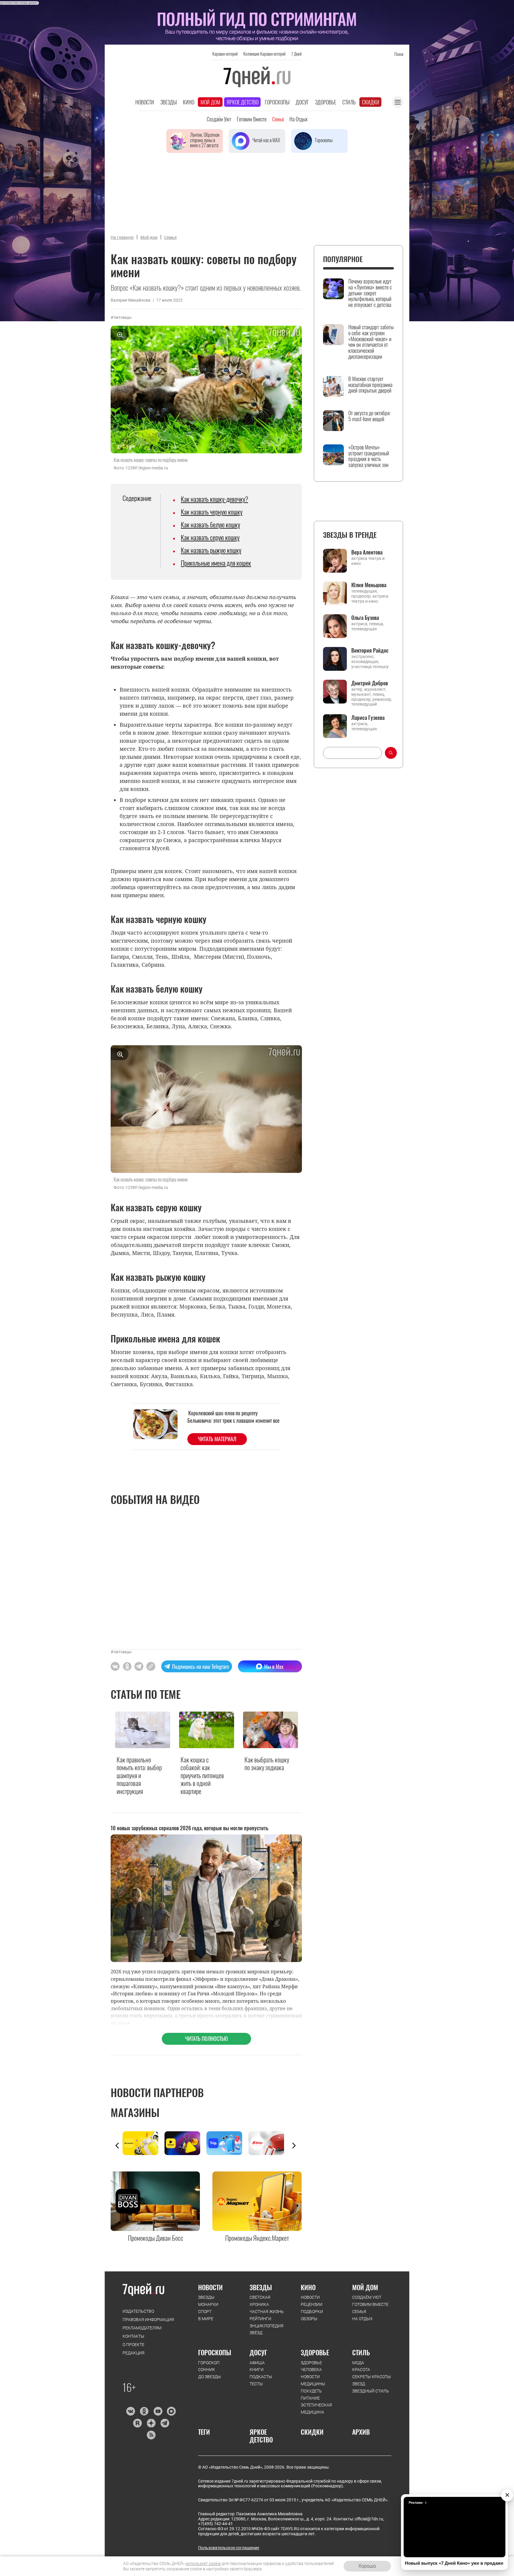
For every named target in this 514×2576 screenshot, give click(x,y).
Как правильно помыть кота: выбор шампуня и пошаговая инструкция (139, 1775)
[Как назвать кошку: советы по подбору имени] (151, 1666)
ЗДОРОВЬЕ (315, 2352)
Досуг (302, 102)
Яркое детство (243, 102)
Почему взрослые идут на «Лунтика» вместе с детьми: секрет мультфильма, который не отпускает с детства (370, 293)
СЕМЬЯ (359, 2312)
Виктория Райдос (370, 650)
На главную (122, 237)
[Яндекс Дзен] (151, 2423)
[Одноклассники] (144, 2411)
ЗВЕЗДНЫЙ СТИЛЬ (371, 2391)
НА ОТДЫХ (362, 2319)
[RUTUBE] (137, 2423)
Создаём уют (219, 119)
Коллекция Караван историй (264, 54)
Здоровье (326, 102)
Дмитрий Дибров (370, 683)
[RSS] (151, 2435)
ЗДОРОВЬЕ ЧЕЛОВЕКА (311, 2366)
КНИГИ (257, 2370)
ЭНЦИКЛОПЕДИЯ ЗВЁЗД (267, 2329)
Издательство (138, 2311)
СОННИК (207, 2370)
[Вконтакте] (130, 2411)
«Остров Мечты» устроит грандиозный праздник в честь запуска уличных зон (369, 456)
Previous (117, 2146)
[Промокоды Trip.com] (227, 2143)
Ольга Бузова (365, 618)
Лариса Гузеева (368, 717)
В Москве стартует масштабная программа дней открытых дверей (370, 385)
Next (294, 2146)
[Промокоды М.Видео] (269, 2143)
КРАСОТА (361, 2370)
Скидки (371, 102)
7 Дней (296, 54)
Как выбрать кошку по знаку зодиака (267, 1763)
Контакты (133, 2336)
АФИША (257, 2363)
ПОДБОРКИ (312, 2312)
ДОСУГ (258, 2352)
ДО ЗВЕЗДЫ (210, 2377)
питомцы (123, 317)
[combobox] (352, 753)
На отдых (298, 119)
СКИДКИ (312, 2432)
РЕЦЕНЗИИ (312, 2304)
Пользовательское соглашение (229, 2548)
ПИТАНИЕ (310, 2398)
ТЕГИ (204, 2432)
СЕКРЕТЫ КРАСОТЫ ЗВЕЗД (372, 2380)
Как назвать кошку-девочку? (214, 499)
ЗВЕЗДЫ (206, 2297)
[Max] (171, 2411)
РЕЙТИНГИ (260, 2319)
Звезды (169, 102)
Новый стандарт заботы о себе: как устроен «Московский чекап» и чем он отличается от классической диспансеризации (371, 342)
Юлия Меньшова (369, 585)
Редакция (134, 2353)
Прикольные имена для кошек (216, 563)
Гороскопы (277, 102)
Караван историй (225, 54)
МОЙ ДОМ (365, 2287)
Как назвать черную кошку (212, 512)
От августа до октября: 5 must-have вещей (369, 416)
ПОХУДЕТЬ (311, 2391)
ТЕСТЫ (256, 2384)
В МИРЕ (206, 2319)
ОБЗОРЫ (309, 2319)
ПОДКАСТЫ (261, 2377)
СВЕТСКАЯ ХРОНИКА (260, 2301)
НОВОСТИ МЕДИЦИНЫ (313, 2380)
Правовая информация (148, 2320)
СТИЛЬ (361, 2352)
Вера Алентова (367, 552)
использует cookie (203, 2564)
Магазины (135, 2112)
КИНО (308, 2287)
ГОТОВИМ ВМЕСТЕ (370, 2304)
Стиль (349, 102)
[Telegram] (165, 2423)
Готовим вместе (252, 119)
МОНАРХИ (208, 2304)
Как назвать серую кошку (210, 537)
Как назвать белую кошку (210, 524)
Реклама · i (417, 2503)
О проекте (133, 2345)
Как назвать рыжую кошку (211, 550)
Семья (278, 119)
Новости (145, 102)
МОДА (358, 2363)
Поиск (399, 54)
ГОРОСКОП (209, 2363)
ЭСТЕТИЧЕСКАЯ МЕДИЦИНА (316, 2409)
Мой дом (210, 102)
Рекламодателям (142, 2328)
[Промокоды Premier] (185, 2143)
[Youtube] (158, 2411)
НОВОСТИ (210, 2287)
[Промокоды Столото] (144, 2143)
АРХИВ (361, 2432)
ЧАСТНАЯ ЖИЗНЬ (267, 2312)
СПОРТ (205, 2312)
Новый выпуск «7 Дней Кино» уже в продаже (454, 2563)
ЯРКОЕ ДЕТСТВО (261, 2436)
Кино (189, 102)
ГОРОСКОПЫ (215, 2352)
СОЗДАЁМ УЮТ (367, 2297)
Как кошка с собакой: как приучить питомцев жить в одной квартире (202, 1775)
